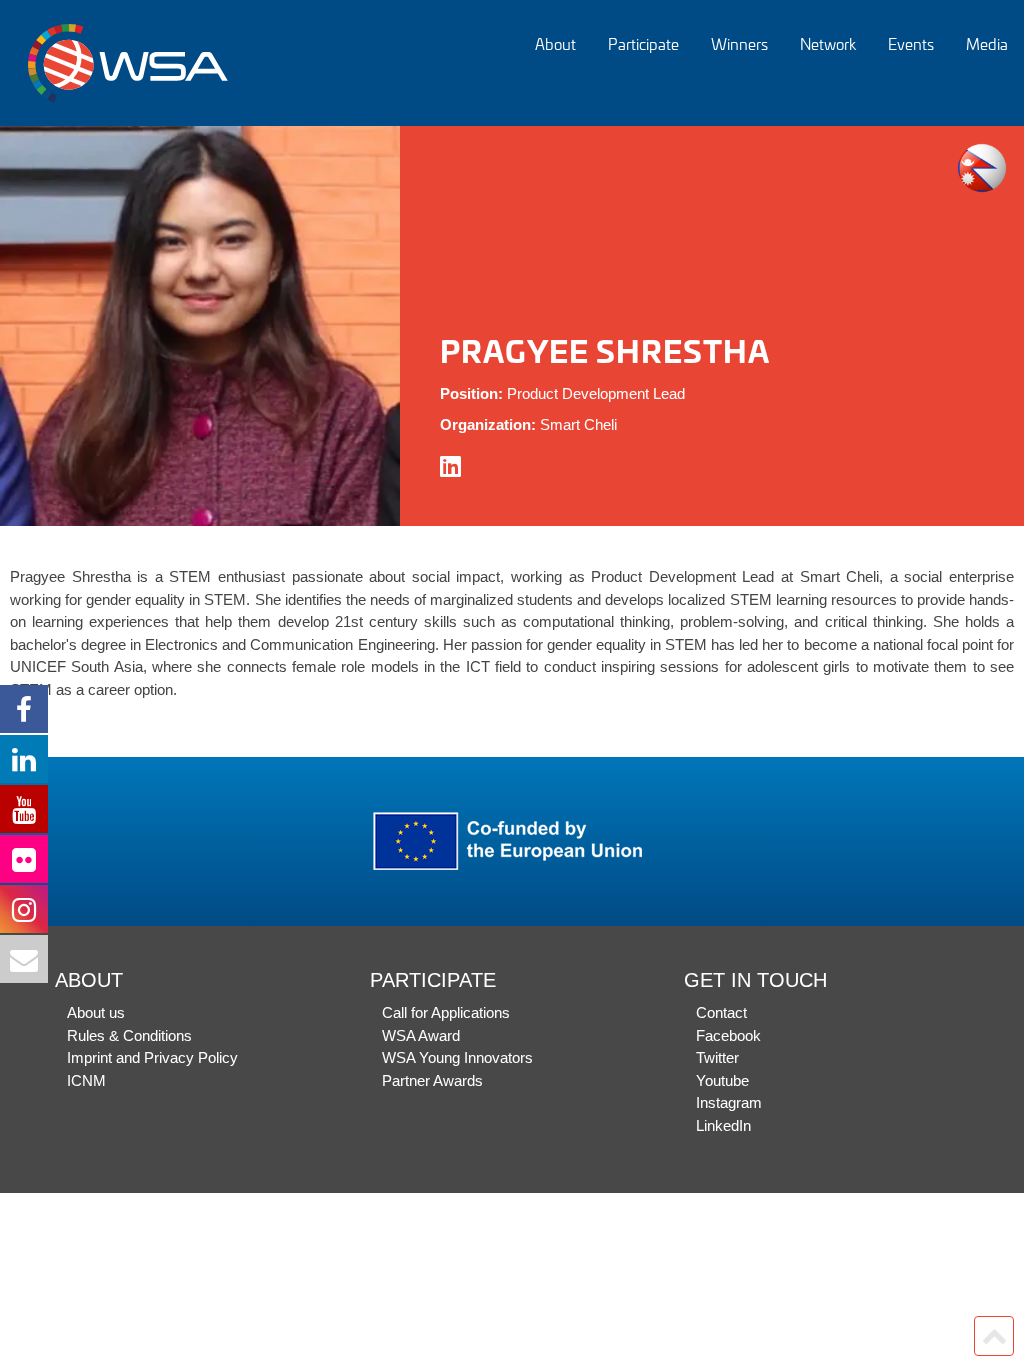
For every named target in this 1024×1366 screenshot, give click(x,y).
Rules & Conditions (129, 1035)
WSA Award (421, 1035)
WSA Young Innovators (457, 1057)
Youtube (722, 1080)
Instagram (729, 1102)
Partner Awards (432, 1080)
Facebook (728, 1035)
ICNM (86, 1080)
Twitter (717, 1057)
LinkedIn (723, 1125)
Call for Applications (446, 1012)
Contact (721, 1012)
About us (96, 1012)
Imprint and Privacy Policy (152, 1057)
